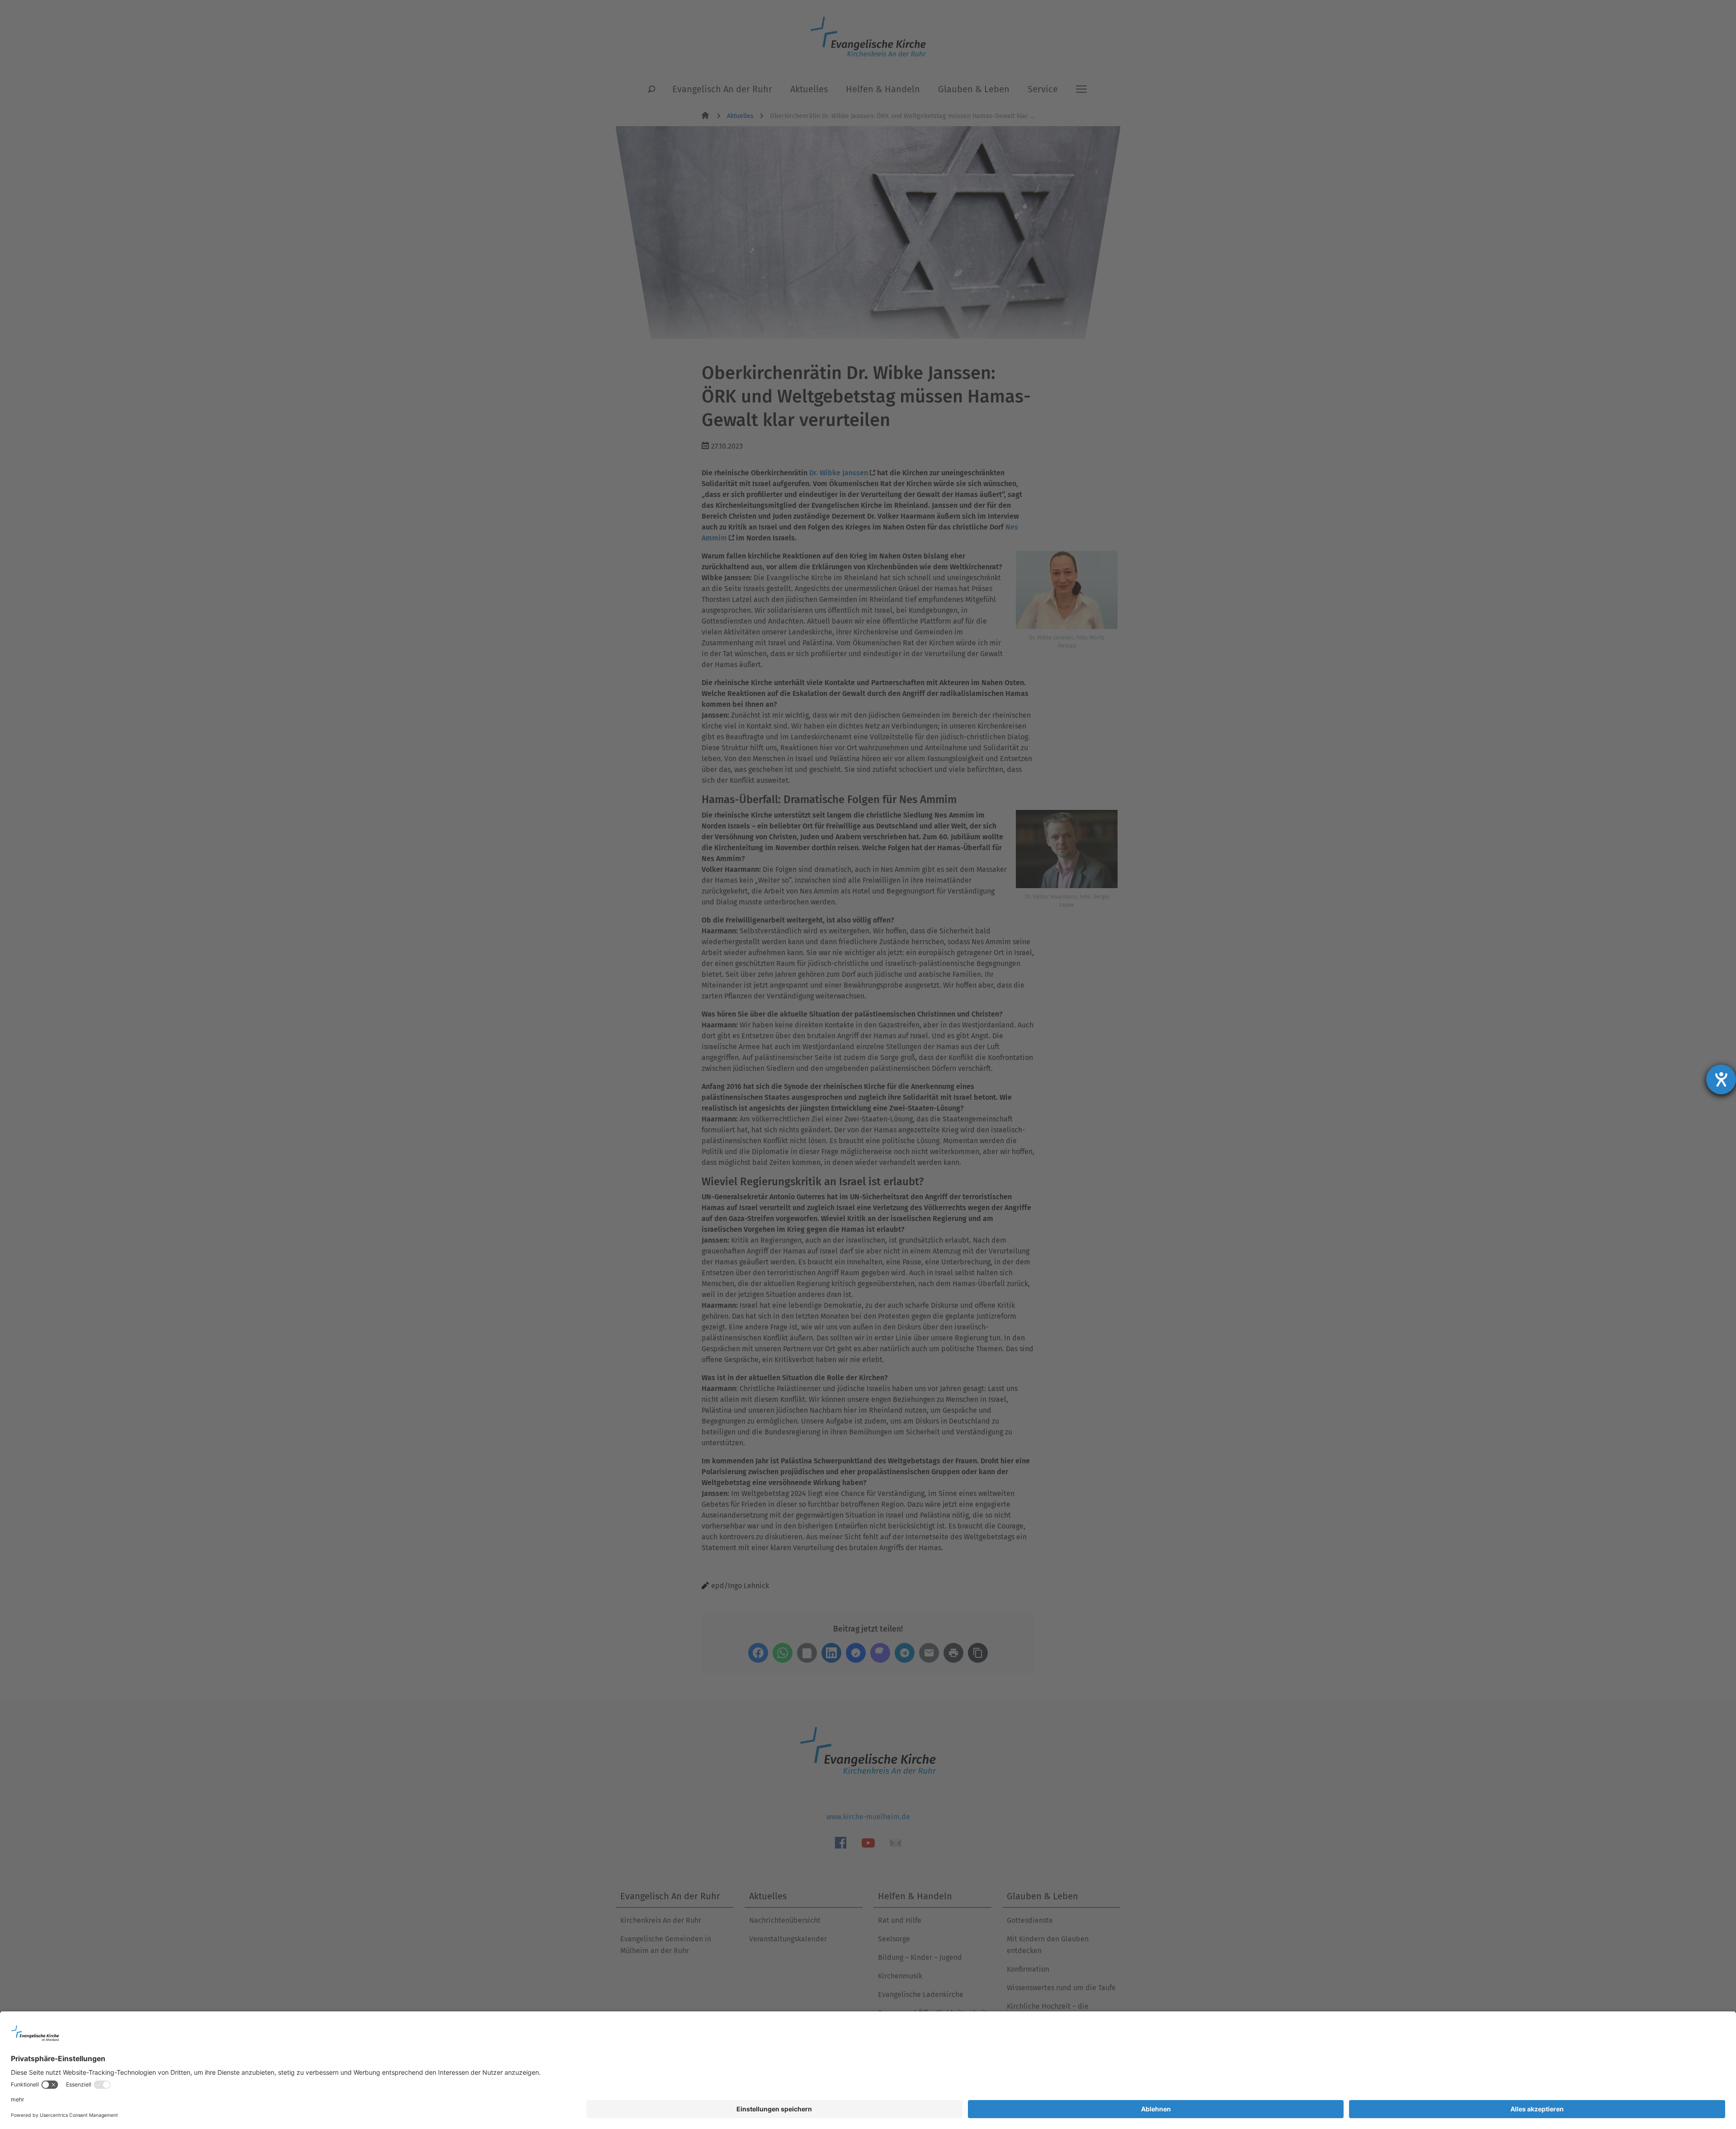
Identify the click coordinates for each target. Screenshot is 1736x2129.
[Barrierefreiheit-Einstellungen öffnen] (1721, 1079)
